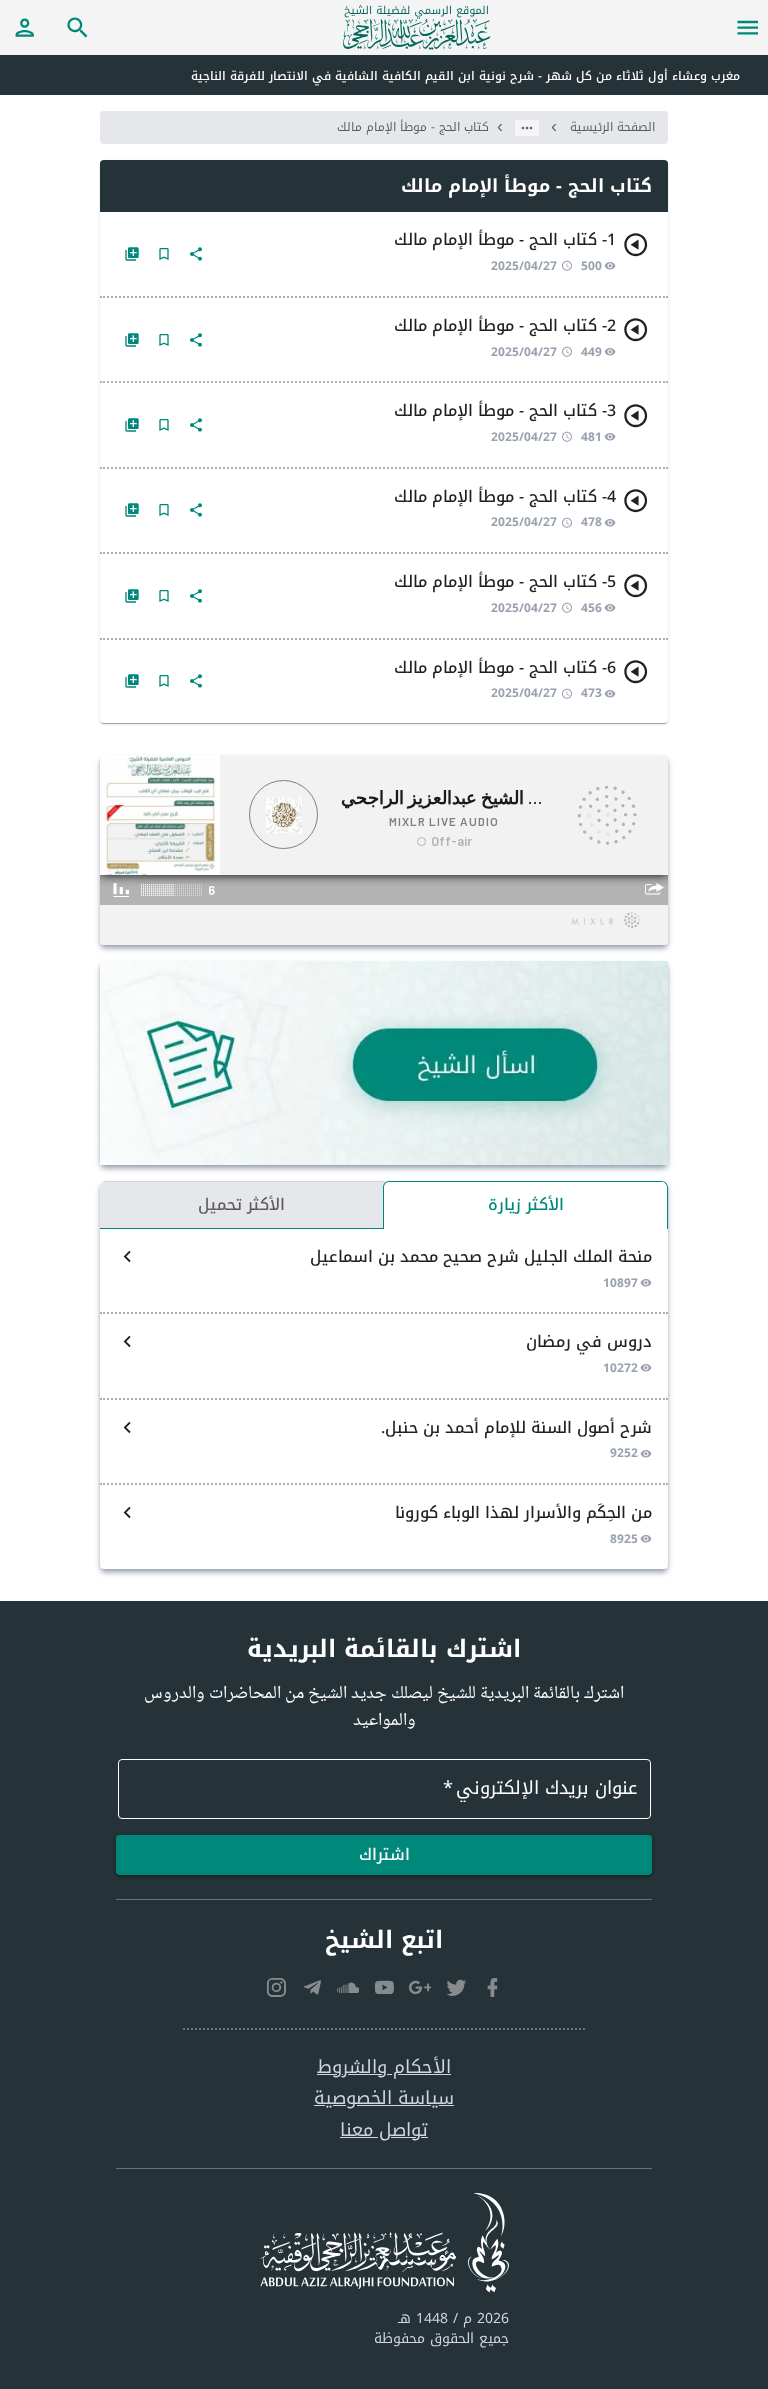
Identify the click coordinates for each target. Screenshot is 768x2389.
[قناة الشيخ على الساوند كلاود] (348, 1988)
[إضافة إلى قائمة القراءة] (132, 254)
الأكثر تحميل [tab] (241, 1204)
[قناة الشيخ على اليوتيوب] (384, 1988)
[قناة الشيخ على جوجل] (420, 1988)
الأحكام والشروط (384, 2067)
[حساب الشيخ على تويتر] (456, 1988)
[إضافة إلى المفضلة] (164, 254)
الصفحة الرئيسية (612, 127)
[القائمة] (748, 27)
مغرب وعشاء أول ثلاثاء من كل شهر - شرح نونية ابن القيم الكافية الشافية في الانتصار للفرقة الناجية (465, 76)
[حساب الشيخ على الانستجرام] (276, 1988)
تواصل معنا (384, 2130)
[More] (196, 254)
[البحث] (78, 27)
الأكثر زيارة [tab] (526, 1204)
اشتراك (384, 1854)
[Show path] (527, 128)
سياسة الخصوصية (384, 2098)
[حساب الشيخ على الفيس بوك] (492, 1988)
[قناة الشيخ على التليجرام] (312, 1988)
